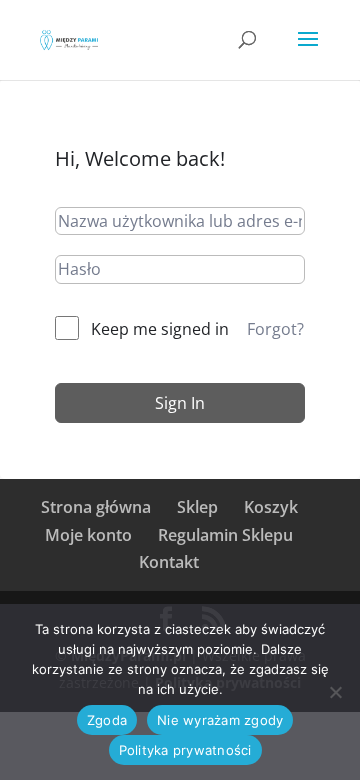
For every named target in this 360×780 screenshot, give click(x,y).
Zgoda (107, 720)
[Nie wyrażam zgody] (335, 692)
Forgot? (275, 329)
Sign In (180, 403)
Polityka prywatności (185, 750)
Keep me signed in (160, 329)
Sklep (197, 507)
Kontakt (169, 562)
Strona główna (96, 507)
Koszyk (271, 507)
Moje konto (88, 535)
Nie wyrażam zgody (220, 720)
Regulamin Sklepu (225, 535)
